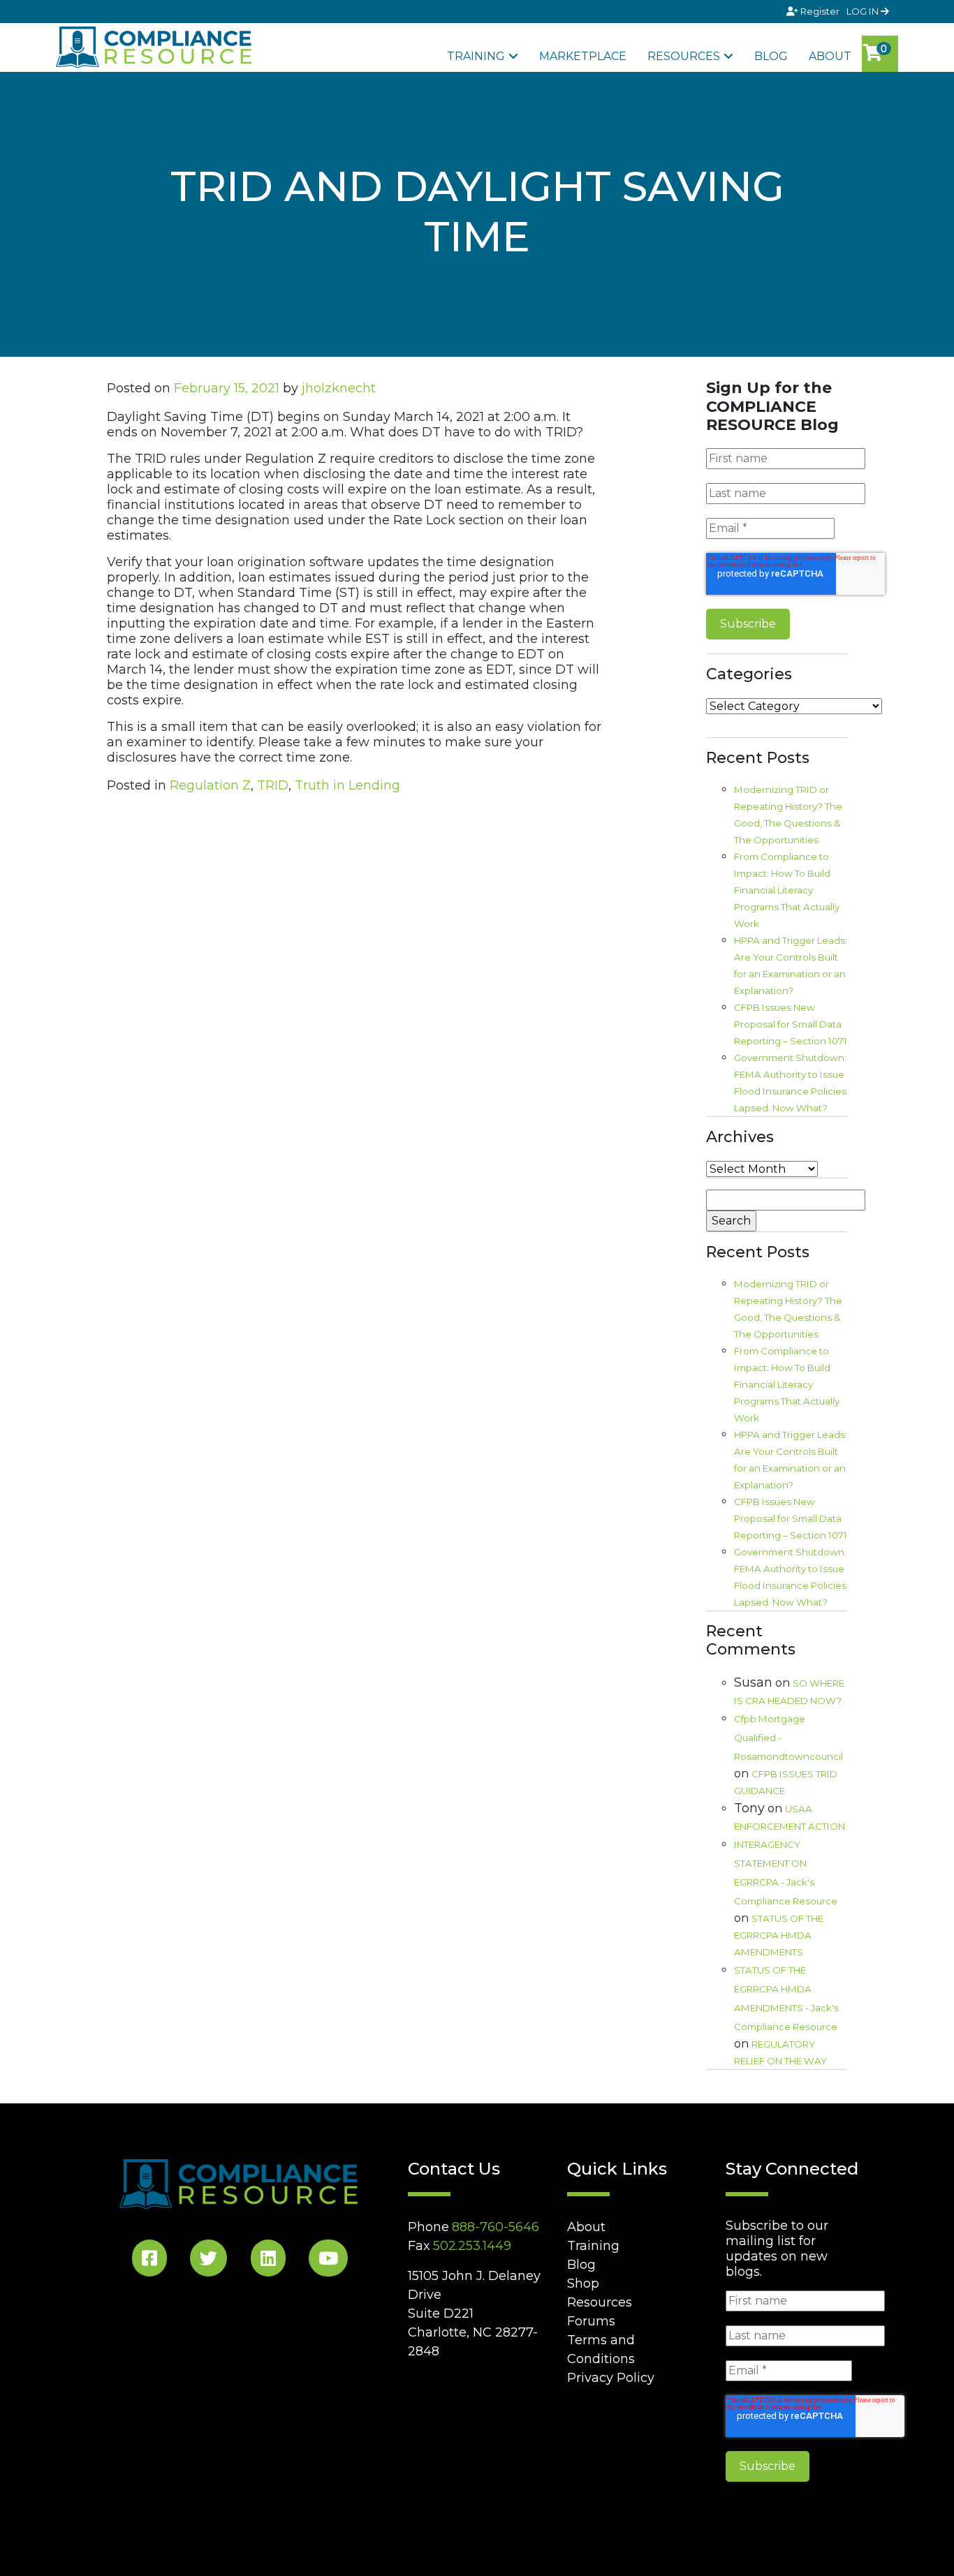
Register (820, 11)
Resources (684, 56)
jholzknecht (339, 388)
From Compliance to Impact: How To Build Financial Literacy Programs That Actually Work (787, 890)
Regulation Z (210, 785)
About (830, 56)
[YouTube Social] (328, 2261)
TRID (273, 785)
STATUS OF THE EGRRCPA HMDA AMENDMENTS (779, 1935)
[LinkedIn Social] (268, 2261)
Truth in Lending (347, 785)
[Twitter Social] (208, 2261)
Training (476, 56)
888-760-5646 (496, 2227)
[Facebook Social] (149, 2261)
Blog (771, 56)
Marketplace (583, 56)
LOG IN (864, 11)
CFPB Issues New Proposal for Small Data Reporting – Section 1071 (791, 1024)
